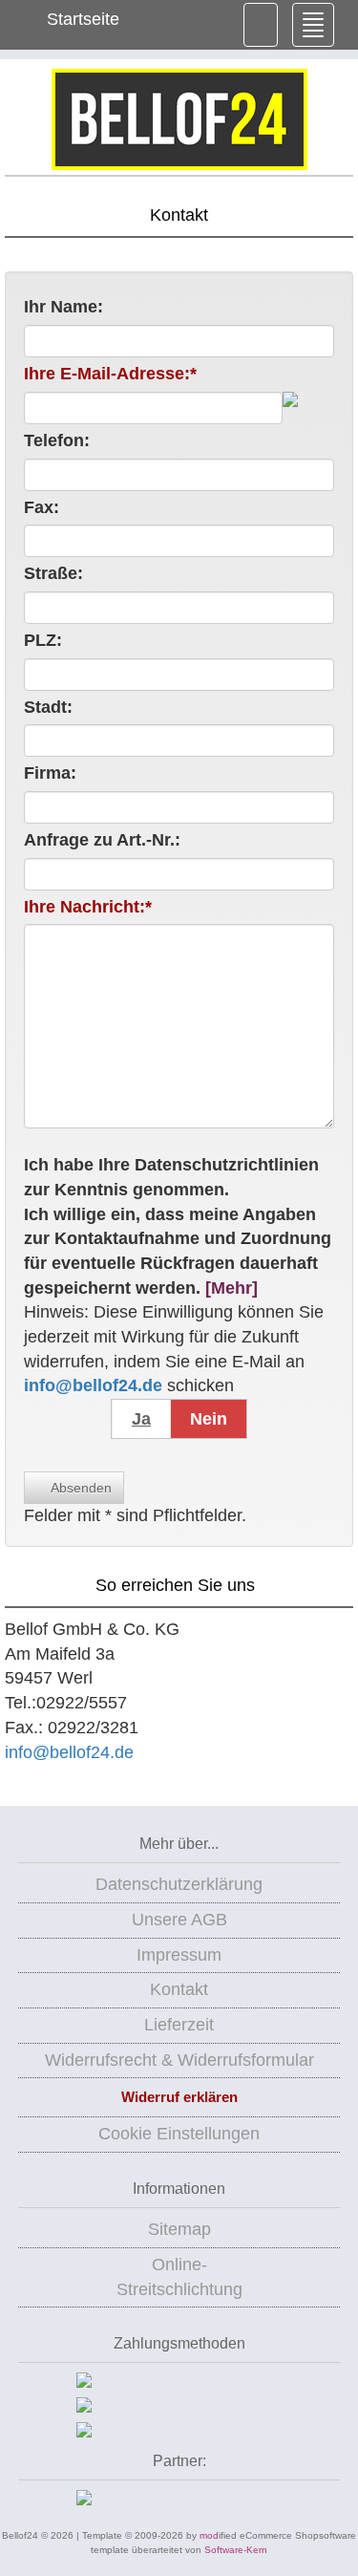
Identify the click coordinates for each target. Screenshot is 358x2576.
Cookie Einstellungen (179, 2134)
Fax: (42, 507)
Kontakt (179, 1989)
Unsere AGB (179, 1920)
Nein (209, 1419)
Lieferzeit (179, 2025)
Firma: (50, 773)
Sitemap (179, 2229)
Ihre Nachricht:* (88, 907)
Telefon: (57, 440)
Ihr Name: (63, 307)
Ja (141, 1419)
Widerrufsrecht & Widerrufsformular (179, 2060)
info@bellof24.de (69, 1752)
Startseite (81, 19)
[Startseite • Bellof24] (179, 119)
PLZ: (43, 640)
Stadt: (48, 707)
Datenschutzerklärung (179, 1884)
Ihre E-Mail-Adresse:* (110, 374)
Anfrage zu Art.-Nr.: (102, 840)
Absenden (79, 1488)
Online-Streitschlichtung (179, 2277)
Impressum (179, 1955)
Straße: (53, 573)
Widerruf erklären (179, 2097)
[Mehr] (232, 1288)
